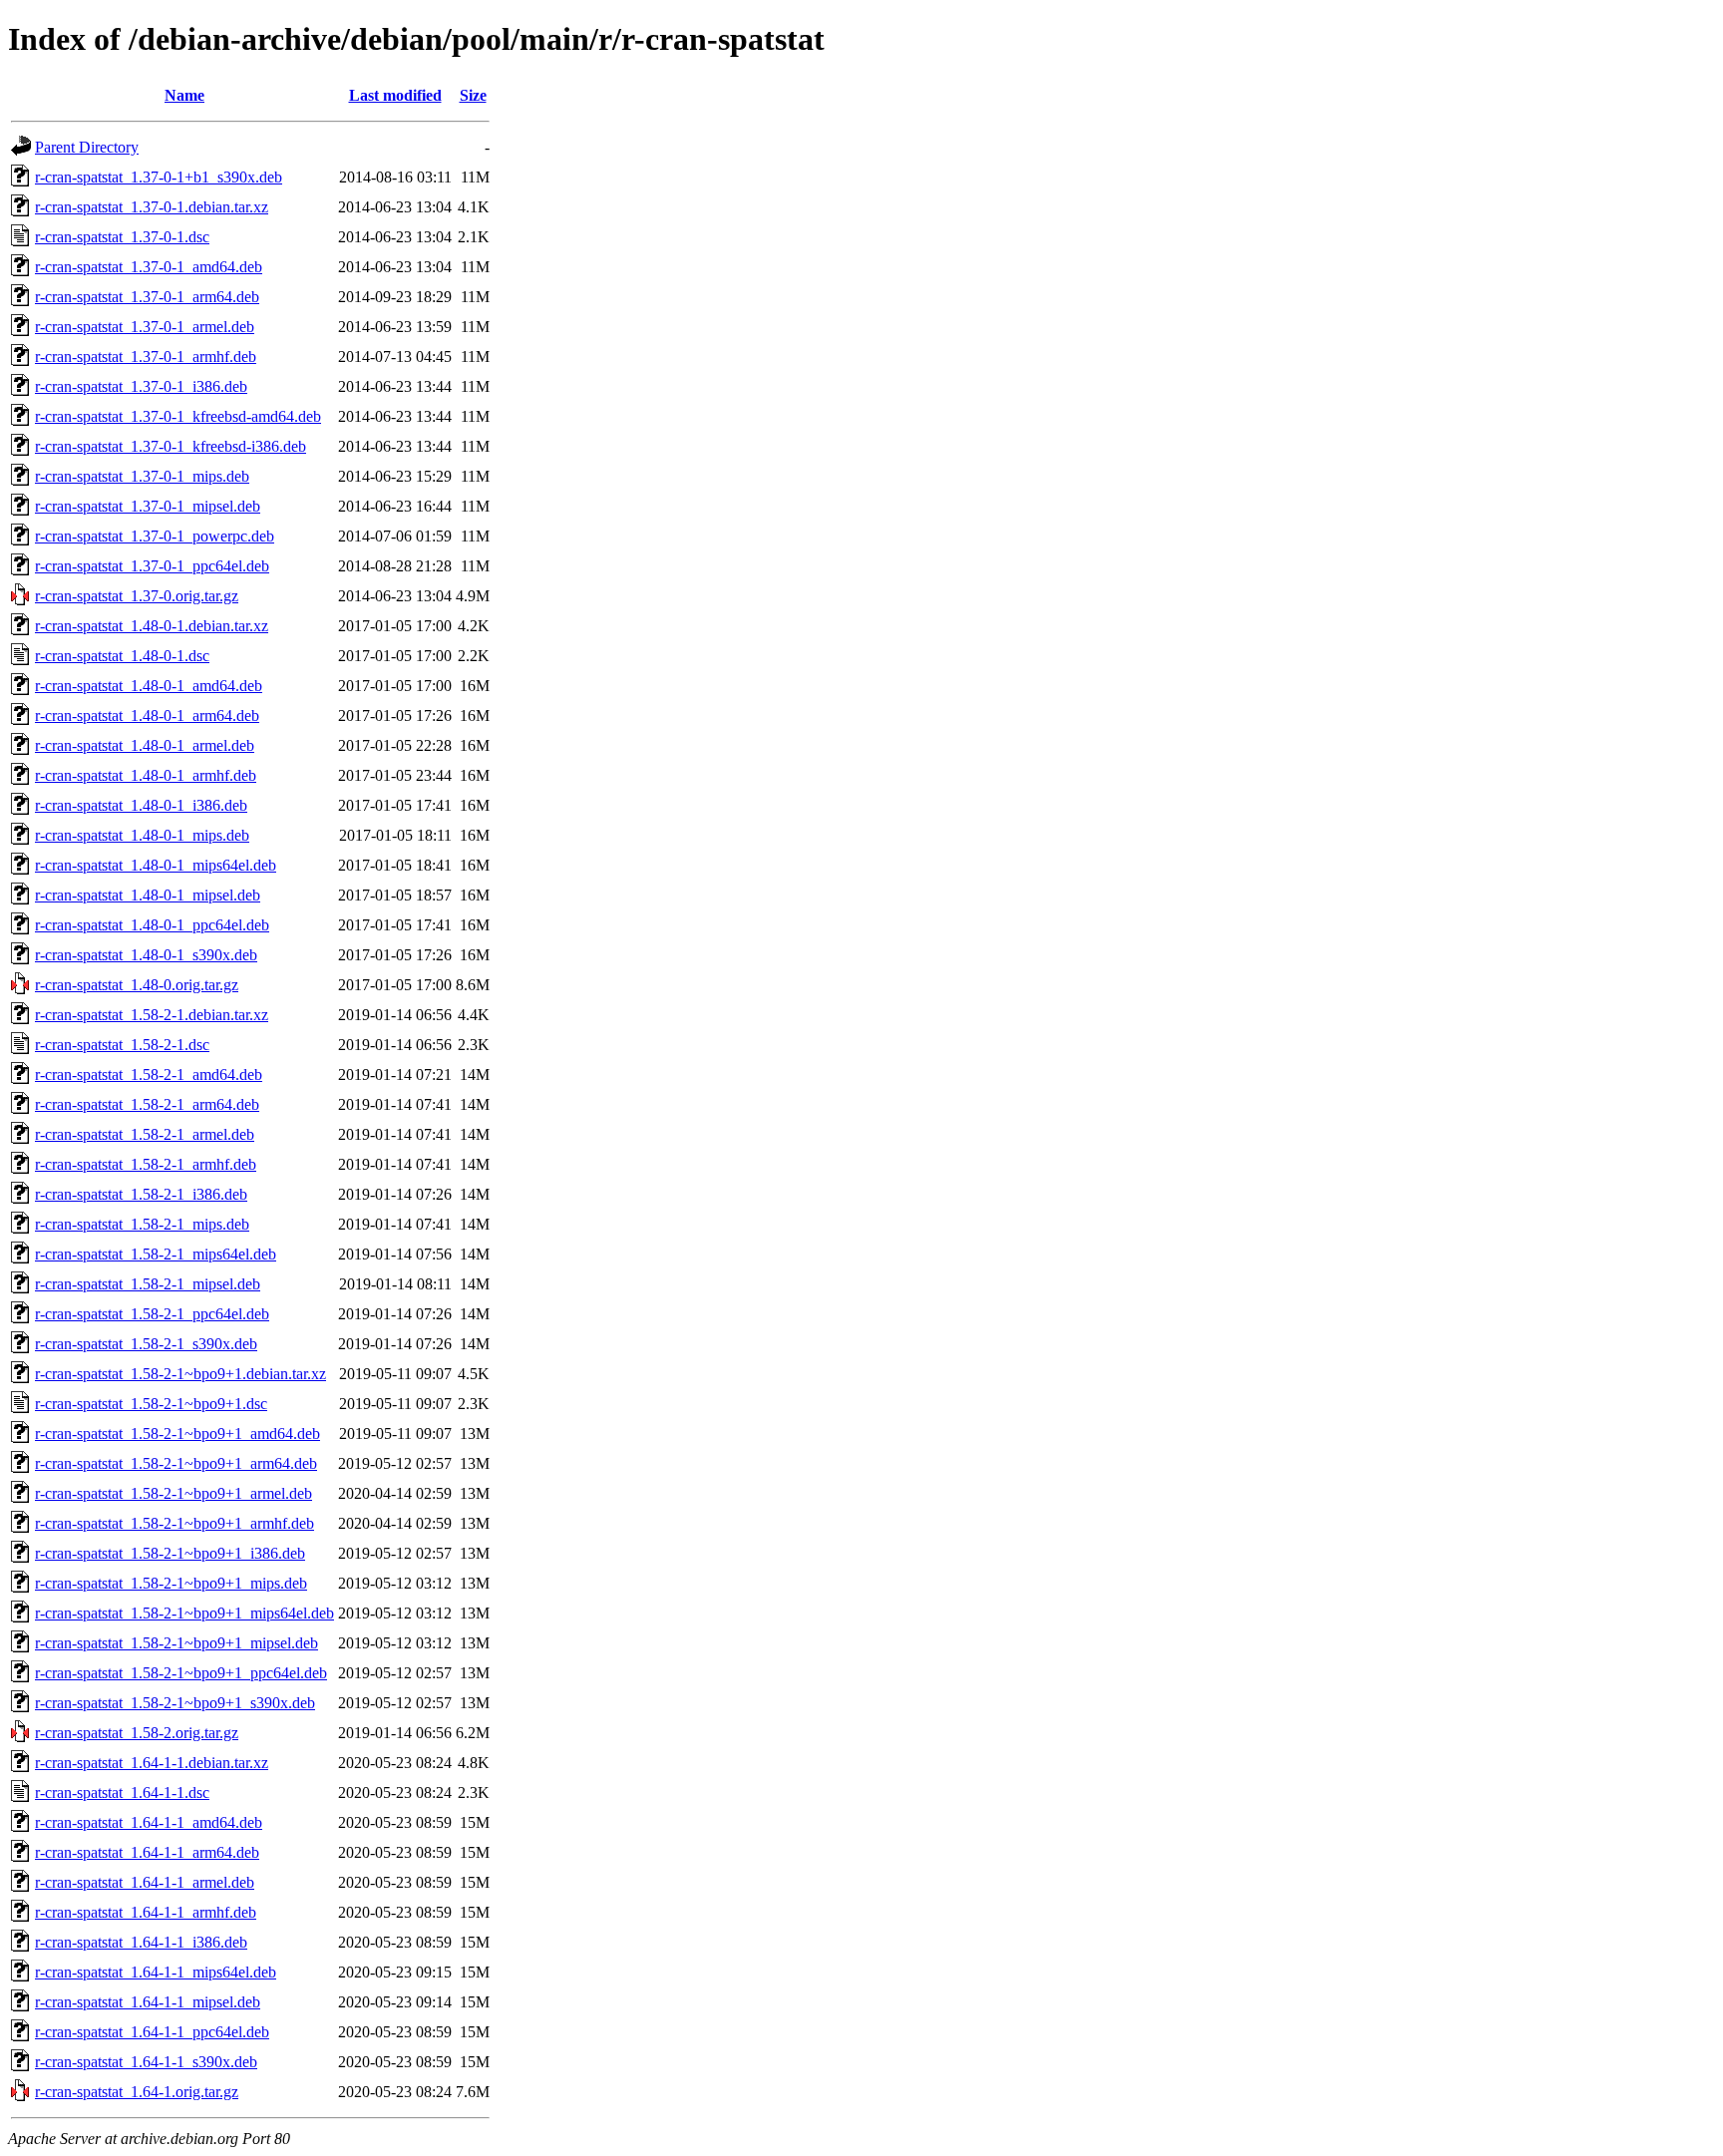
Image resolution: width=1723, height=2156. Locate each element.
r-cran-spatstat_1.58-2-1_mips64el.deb (156, 1254)
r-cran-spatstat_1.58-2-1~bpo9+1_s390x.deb (175, 1703)
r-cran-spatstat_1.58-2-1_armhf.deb (146, 1164)
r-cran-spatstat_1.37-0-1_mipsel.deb (148, 506)
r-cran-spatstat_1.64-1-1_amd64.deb (149, 1822)
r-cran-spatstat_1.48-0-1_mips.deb (142, 835)
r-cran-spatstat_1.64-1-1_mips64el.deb (156, 1972)
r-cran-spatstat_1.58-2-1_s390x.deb (146, 1344)
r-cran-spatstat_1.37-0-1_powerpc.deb (155, 536)
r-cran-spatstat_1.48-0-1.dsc (122, 656)
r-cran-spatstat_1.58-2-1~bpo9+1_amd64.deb (177, 1434)
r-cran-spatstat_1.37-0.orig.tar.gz (137, 596)
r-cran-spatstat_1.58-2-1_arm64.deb (147, 1104)
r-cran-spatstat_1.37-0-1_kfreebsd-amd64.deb (178, 416)
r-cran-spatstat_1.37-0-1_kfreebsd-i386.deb (171, 446)
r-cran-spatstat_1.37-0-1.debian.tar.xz (152, 207)
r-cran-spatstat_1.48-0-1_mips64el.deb (156, 865)
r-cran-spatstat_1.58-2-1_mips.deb (142, 1224)
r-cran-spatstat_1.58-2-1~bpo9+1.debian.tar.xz (180, 1374)
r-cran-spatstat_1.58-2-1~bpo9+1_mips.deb (171, 1583)
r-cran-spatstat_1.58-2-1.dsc (122, 1045)
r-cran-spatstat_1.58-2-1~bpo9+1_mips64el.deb (184, 1613)
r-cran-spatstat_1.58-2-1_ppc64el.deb (152, 1314)
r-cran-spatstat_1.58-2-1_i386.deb (141, 1194)
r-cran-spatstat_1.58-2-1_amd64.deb (149, 1075)
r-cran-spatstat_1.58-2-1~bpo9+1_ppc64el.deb (181, 1673)
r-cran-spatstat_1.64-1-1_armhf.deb (146, 1912)
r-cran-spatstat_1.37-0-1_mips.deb (142, 476)
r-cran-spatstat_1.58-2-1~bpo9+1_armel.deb (173, 1493)
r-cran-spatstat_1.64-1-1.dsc (122, 1793)
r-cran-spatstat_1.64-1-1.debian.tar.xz (152, 1763)
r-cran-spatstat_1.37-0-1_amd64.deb (149, 267)
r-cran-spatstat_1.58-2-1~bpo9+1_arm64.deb (176, 1463)
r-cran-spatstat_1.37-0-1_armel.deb (145, 327)
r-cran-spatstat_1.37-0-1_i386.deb (141, 386)
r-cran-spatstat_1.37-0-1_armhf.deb (146, 357)
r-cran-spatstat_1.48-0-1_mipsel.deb (148, 895)
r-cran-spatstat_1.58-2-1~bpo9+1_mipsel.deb (176, 1643)
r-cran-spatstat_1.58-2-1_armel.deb (145, 1134)
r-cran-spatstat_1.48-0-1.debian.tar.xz (152, 626)
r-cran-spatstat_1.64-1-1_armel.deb (145, 1882)
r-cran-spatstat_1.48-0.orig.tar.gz (137, 985)
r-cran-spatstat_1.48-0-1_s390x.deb (146, 955)
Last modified (395, 95)
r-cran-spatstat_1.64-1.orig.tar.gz (137, 2092)
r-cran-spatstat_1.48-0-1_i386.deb (141, 805)
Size (473, 95)
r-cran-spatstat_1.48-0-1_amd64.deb (149, 686)
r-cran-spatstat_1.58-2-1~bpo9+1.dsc (151, 1404)
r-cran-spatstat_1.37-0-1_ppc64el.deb (152, 566)
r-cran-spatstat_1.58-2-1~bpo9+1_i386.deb (170, 1553)
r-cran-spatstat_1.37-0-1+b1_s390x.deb (159, 177)
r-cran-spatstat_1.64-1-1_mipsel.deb (148, 2002)
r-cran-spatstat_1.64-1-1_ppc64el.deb (152, 2032)
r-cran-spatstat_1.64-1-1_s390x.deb (146, 2062)
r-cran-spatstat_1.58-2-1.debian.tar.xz (152, 1015)
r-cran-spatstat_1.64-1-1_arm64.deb (147, 1852)
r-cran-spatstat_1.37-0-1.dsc (122, 237)
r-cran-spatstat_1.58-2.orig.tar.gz (137, 1733)
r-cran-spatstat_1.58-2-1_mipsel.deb (148, 1284)
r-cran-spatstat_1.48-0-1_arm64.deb (147, 716)
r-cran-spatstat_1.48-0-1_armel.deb (145, 745)
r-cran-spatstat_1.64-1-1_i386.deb (141, 1942)
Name (184, 95)
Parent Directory (87, 147)
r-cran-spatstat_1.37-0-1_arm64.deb (147, 297)
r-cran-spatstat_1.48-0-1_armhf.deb (146, 775)
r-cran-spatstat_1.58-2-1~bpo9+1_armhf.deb (174, 1523)
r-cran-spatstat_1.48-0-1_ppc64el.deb (152, 925)
